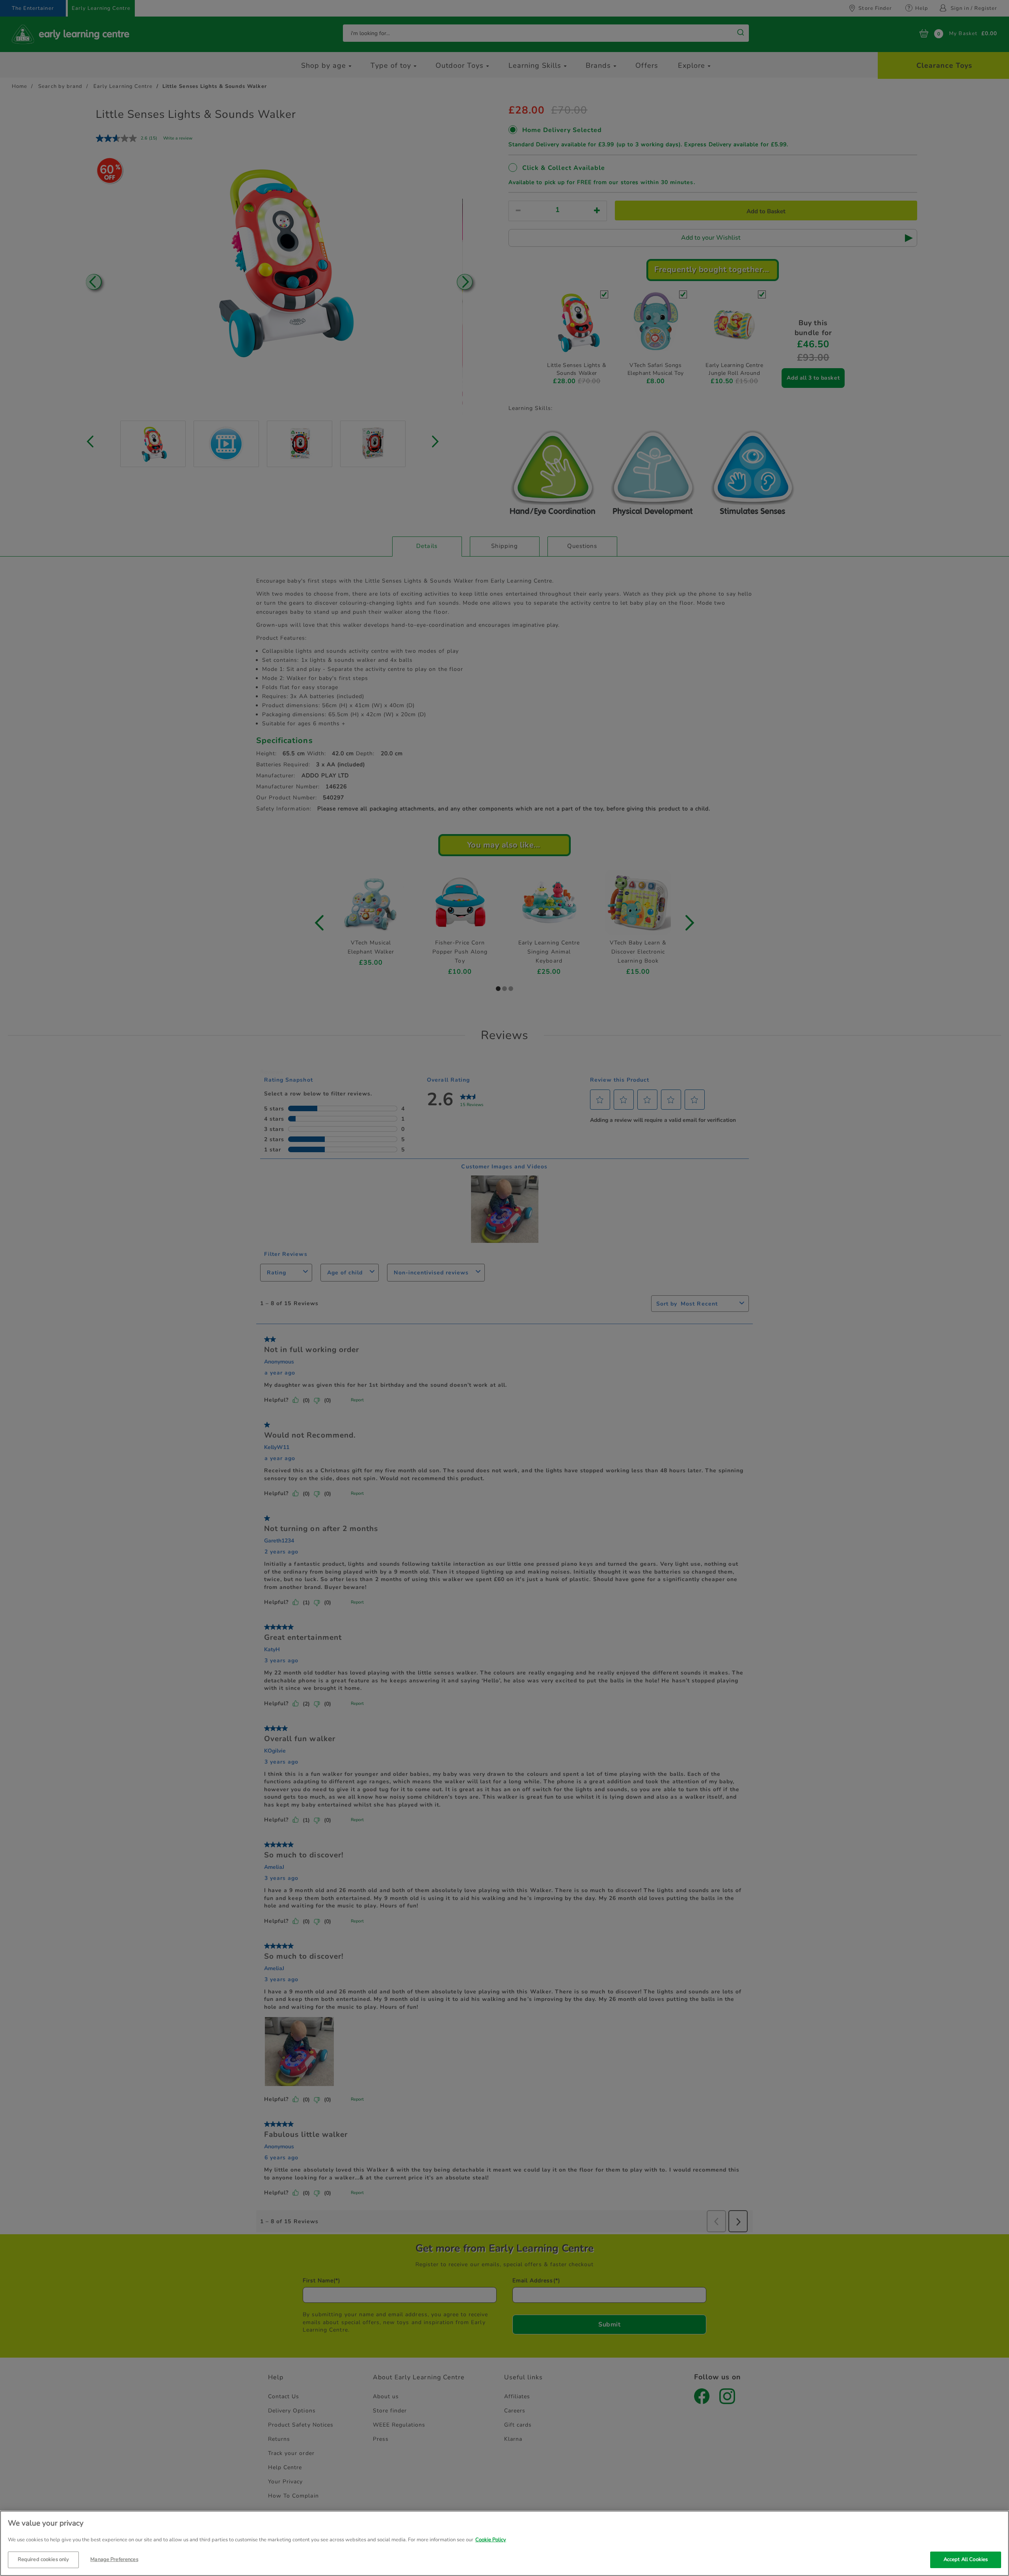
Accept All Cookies (966, 2559)
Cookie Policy (491, 2540)
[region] (504, 2543)
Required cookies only (44, 2559)
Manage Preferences (114, 2559)
